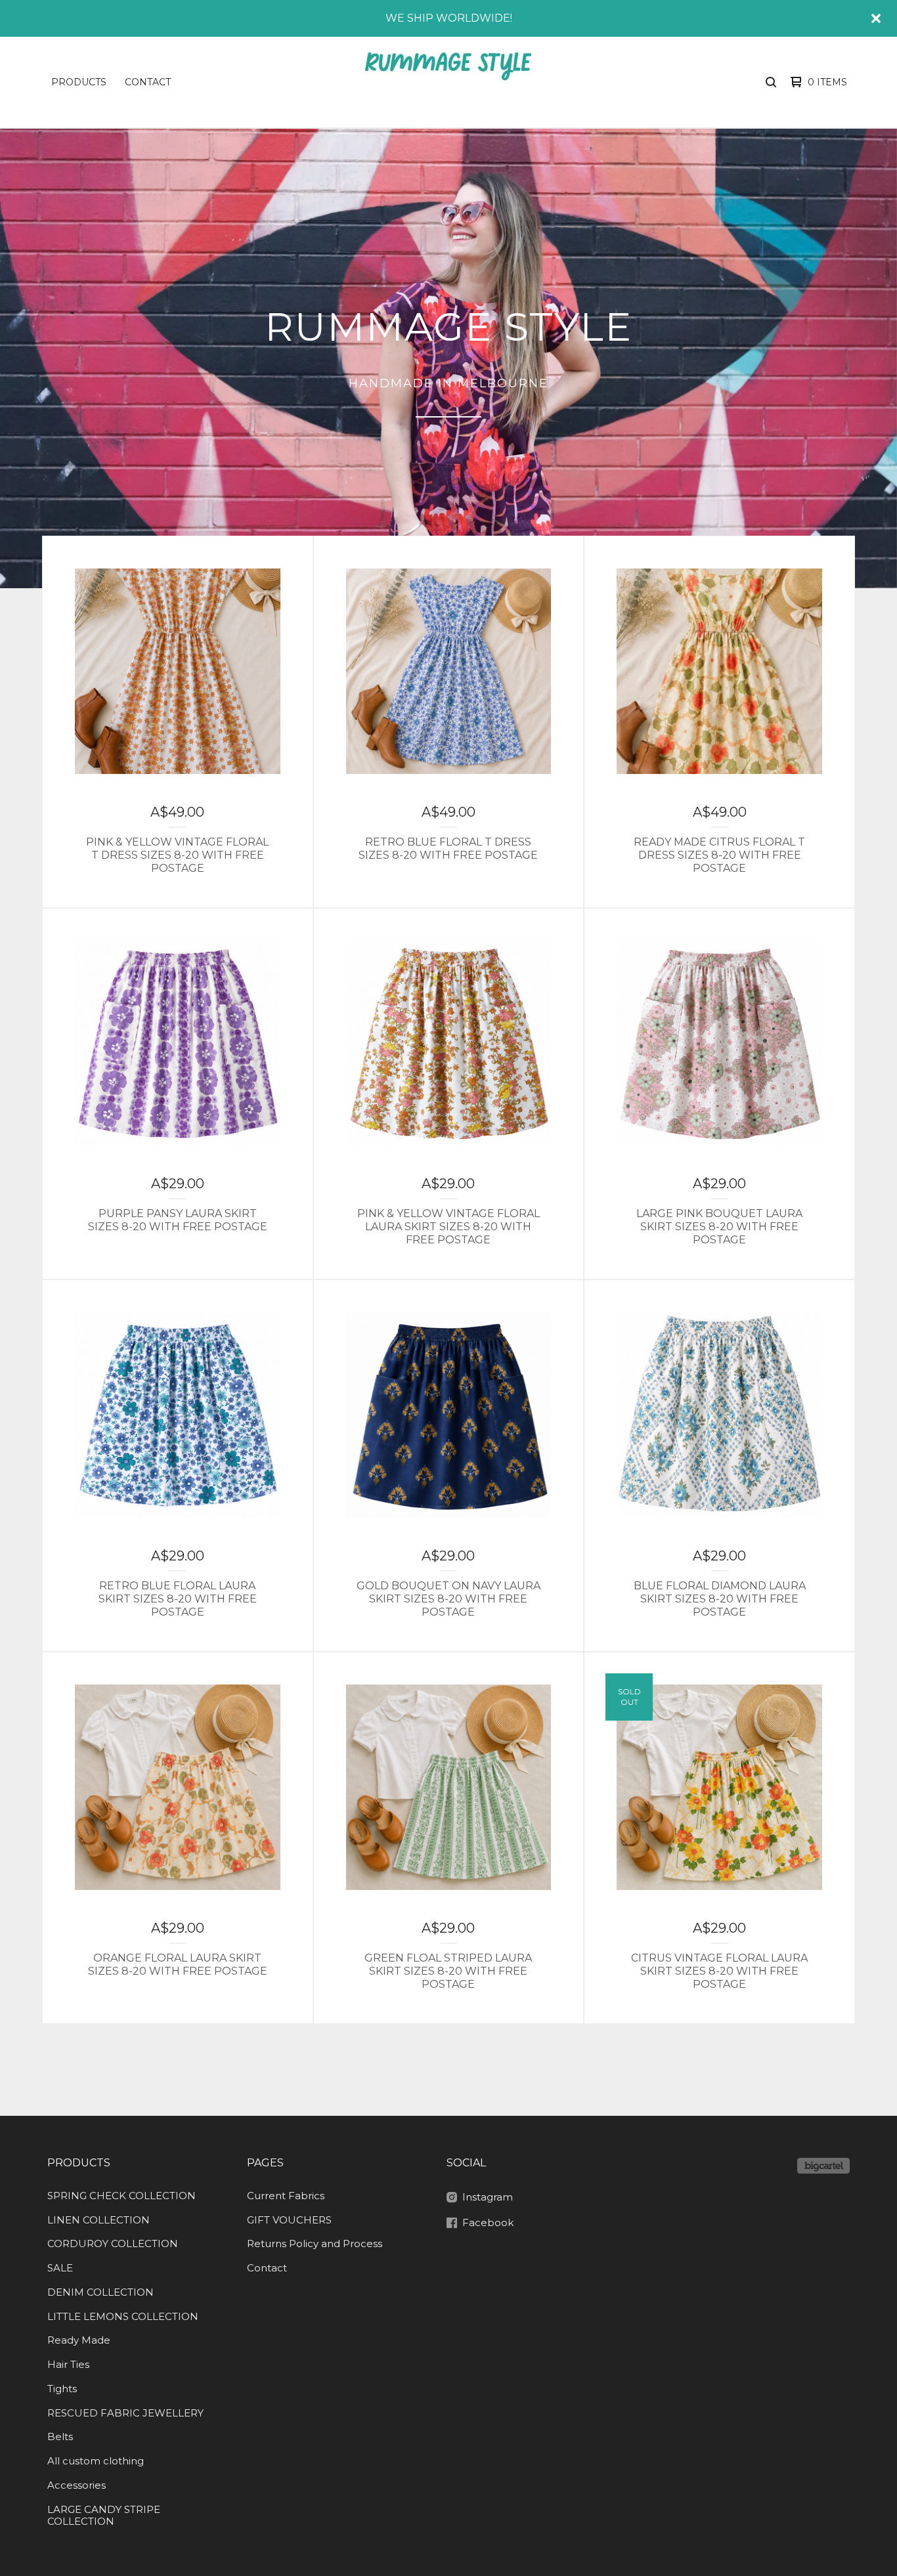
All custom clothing (96, 2461)
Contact (148, 82)
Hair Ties (68, 2364)
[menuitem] (79, 82)
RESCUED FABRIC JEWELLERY (125, 2413)
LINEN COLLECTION (98, 2220)
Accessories (77, 2485)
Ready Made (79, 2340)
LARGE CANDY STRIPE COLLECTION (104, 2516)
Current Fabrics (286, 2196)
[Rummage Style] (447, 82)
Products (79, 82)
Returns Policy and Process (315, 2243)
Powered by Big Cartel (823, 2166)
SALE (60, 2268)
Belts (60, 2436)
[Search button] (771, 82)
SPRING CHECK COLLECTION (121, 2196)
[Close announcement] (876, 18)
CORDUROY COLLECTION (113, 2243)
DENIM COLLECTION (100, 2292)
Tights (62, 2389)
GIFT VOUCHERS (289, 2220)
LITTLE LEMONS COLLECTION (123, 2316)
